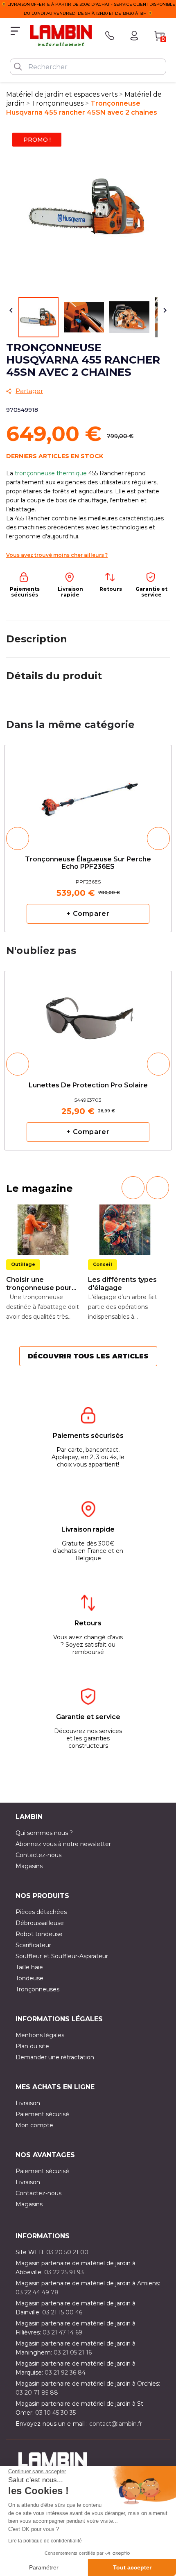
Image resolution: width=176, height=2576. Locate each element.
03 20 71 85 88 (37, 2393)
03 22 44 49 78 (37, 2292)
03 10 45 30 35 (55, 2413)
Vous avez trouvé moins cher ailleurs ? (57, 555)
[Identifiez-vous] (134, 36)
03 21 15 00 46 (62, 2312)
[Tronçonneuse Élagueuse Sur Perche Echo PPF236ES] (88, 793)
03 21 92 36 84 (65, 2373)
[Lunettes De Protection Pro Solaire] (88, 1016)
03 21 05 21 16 (73, 2352)
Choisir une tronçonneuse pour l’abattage (39, 1284)
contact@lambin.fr (116, 2424)
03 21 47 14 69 (62, 2332)
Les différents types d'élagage (122, 1284)
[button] (18, 838)
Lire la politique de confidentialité (45, 2541)
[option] (88, 838)
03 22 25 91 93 (64, 2272)
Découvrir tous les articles (88, 1356)
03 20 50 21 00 (67, 2252)
